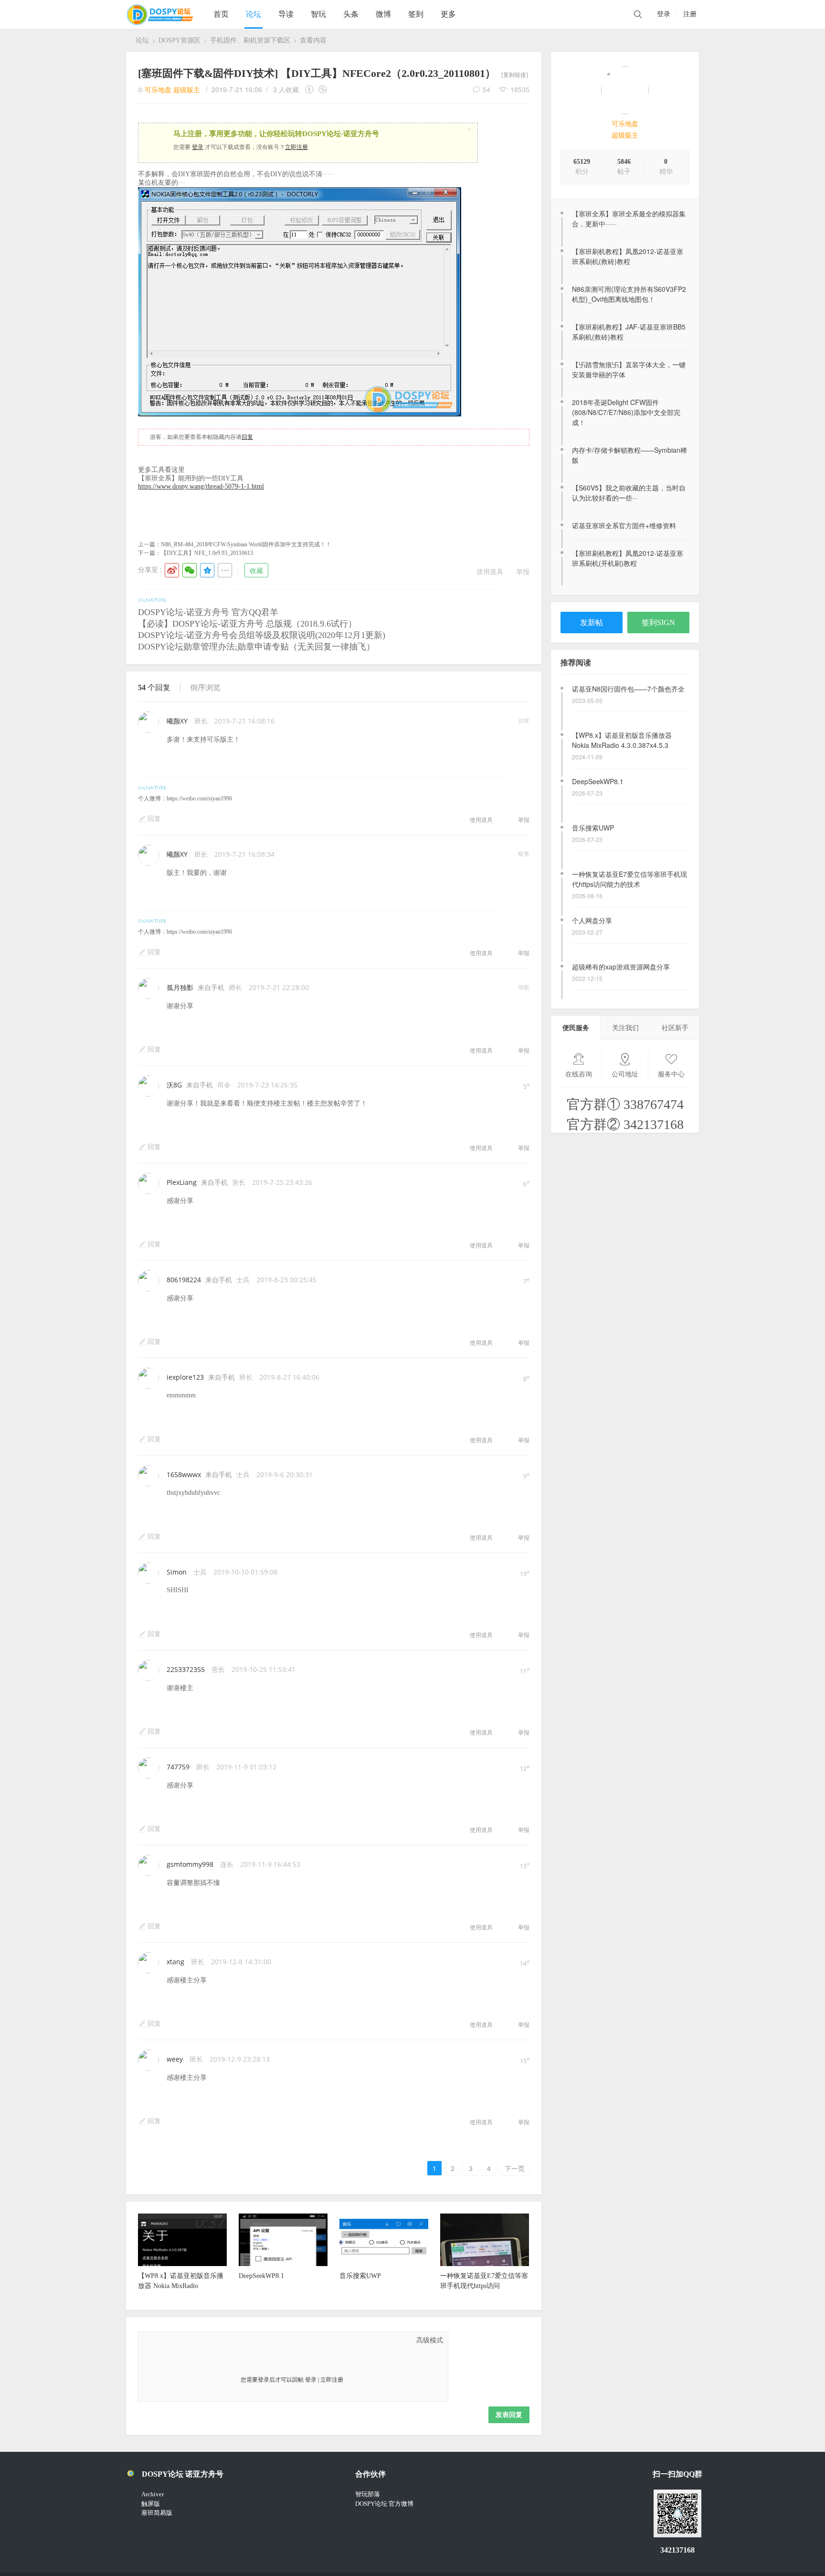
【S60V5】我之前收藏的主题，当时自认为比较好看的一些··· (629, 493)
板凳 (524, 854)
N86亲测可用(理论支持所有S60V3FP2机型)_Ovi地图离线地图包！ (629, 294)
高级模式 (430, 2340)
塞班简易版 (157, 2513)
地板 (524, 987)
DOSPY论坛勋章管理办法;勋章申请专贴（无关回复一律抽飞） (256, 647)
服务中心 (671, 1074)
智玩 (318, 14)
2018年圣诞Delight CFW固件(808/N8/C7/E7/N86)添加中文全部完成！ (626, 412)
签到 (416, 14)
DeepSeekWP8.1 (598, 735)
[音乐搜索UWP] (384, 2264)
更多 (448, 14)
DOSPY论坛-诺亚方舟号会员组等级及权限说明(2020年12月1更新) (262, 635)
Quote (196, 2340)
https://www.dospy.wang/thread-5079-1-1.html (201, 486)
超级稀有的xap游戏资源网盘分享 (621, 920)
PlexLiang (182, 1182)
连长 (227, 1864)
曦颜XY (177, 721)
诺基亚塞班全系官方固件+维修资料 (624, 525)
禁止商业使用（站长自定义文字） (323, 89)
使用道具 (490, 571)
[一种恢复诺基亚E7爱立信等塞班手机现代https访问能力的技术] (485, 2264)
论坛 (254, 14)
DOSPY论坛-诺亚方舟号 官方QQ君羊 (208, 612)
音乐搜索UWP (593, 781)
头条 (351, 14)
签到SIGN (658, 623)
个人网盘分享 (592, 874)
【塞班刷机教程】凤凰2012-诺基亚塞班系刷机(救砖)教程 (628, 256)
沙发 (524, 720)
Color (160, 2340)
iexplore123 (185, 1377)
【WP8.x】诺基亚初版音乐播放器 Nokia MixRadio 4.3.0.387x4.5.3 (622, 694)
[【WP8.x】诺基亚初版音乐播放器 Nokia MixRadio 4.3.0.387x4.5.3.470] (182, 2264)
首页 (221, 14)
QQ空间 (207, 570)
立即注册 (296, 147)
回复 (247, 437)
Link (184, 2340)
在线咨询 (579, 1074)
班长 (201, 721)
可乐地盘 (625, 124)
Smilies (220, 2340)
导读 (286, 14)
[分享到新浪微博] (172, 570)
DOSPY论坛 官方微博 (384, 2504)
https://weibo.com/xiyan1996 (199, 798)
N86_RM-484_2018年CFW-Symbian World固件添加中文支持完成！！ (246, 544)
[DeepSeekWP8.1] (283, 2264)
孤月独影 (180, 987)
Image (172, 2340)
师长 (235, 987)
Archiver (153, 2494)
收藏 (256, 570)
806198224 (184, 1280)
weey (175, 2059)
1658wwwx (184, 1474)
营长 (239, 1182)
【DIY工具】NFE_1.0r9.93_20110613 (207, 553)
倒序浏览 (205, 687)
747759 (178, 1767)
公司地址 (625, 1074)
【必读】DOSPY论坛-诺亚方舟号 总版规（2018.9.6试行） (247, 624)
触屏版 (151, 2504)
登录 (664, 14)
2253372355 (186, 1669)
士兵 (243, 1280)
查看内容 (313, 40)
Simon (177, 1572)
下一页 (515, 2168)
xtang (175, 1962)
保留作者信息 (311, 89)
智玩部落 (368, 2494)
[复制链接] (515, 75)
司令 (224, 1085)
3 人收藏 (286, 89)
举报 (523, 571)
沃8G (174, 1085)
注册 (690, 14)
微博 (383, 14)
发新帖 (592, 623)
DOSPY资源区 (180, 40)
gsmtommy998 (190, 1864)
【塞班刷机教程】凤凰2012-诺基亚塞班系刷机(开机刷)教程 (628, 558)
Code (208, 2340)
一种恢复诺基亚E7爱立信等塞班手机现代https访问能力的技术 (629, 833)
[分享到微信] (190, 570)
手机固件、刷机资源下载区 (250, 40)
